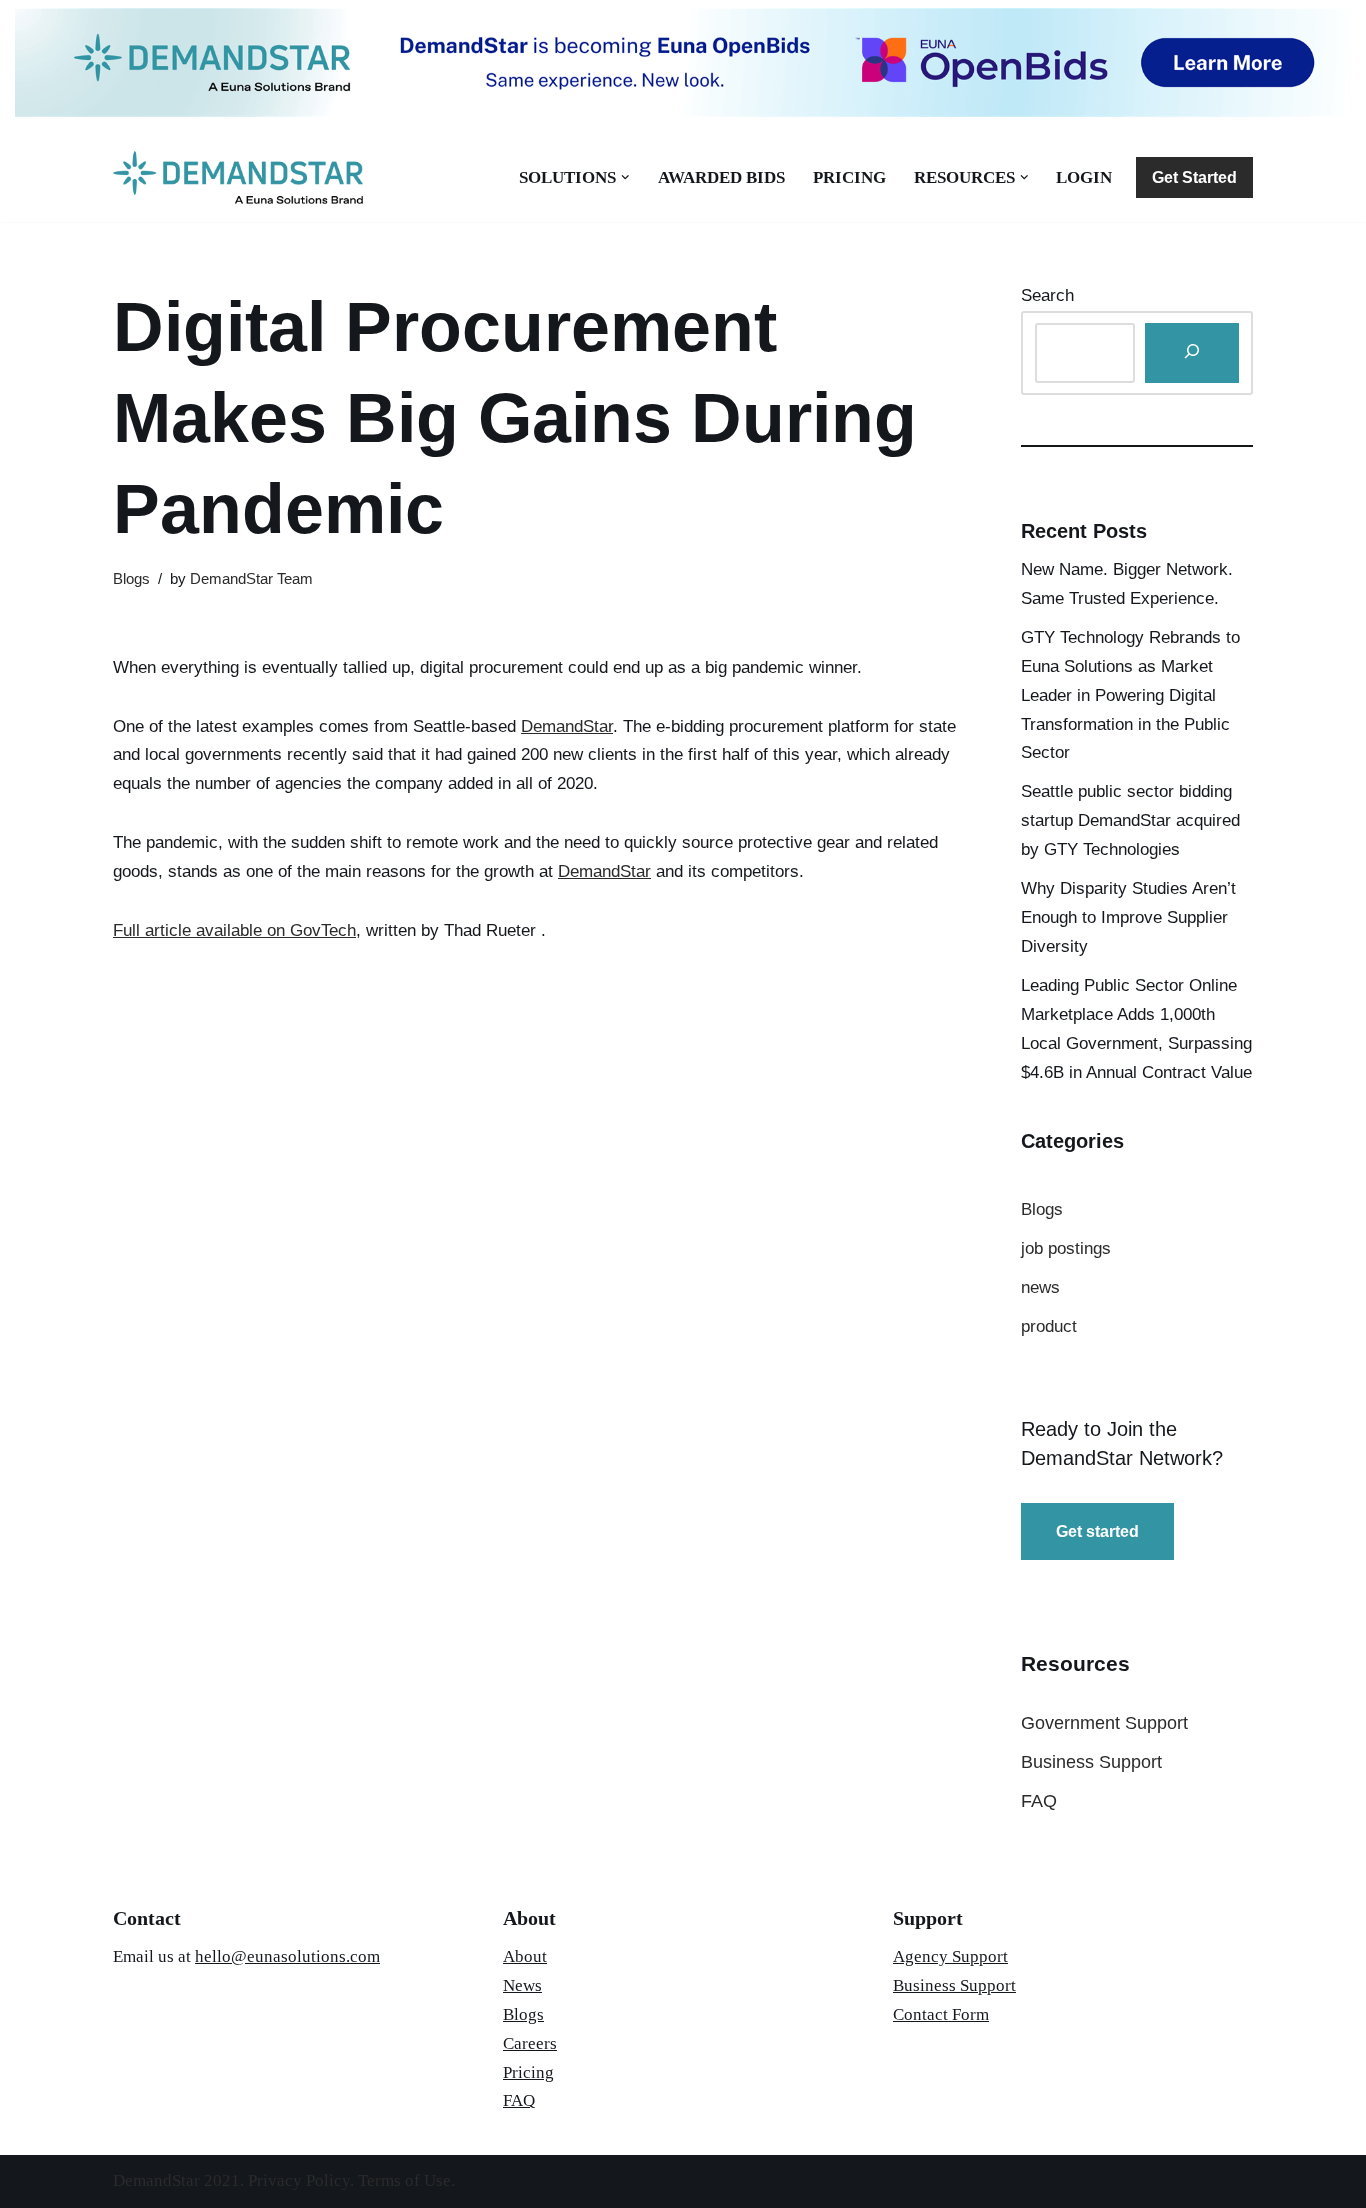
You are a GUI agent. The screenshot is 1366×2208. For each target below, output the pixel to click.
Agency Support (950, 1956)
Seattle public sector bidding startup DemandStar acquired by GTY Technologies (1130, 820)
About (525, 1956)
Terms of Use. (406, 2180)
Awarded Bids (721, 177)
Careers (530, 2043)
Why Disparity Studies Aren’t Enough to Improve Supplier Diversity (1128, 917)
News (522, 1985)
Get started (1097, 1531)
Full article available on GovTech (234, 930)
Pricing (849, 177)
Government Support (1104, 1723)
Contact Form (941, 2014)
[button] (625, 177)
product (1049, 1326)
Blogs (131, 578)
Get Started (1194, 177)
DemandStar (567, 726)
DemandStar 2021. (180, 2180)
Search (1047, 295)
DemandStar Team (251, 578)
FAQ (1039, 1801)
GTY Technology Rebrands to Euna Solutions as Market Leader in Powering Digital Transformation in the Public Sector (1130, 695)
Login (1084, 177)
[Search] (1192, 353)
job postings (1066, 1248)
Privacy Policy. (303, 2180)
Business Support (1091, 1762)
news (1040, 1287)
